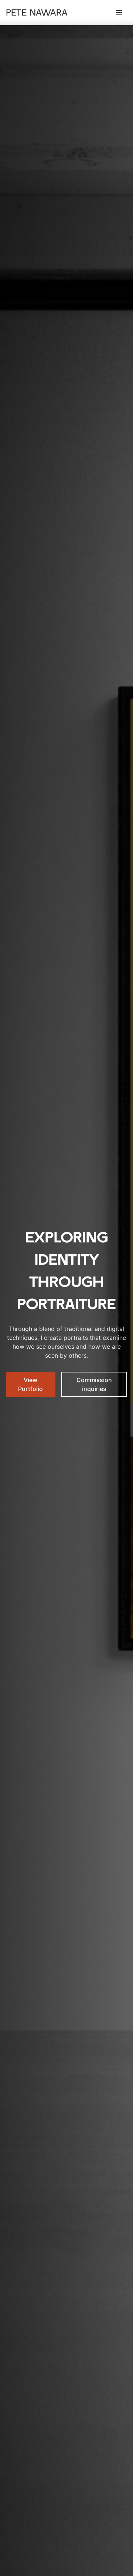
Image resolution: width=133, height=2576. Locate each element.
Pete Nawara (37, 13)
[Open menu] (119, 13)
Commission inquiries (94, 1384)
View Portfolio (30, 1384)
